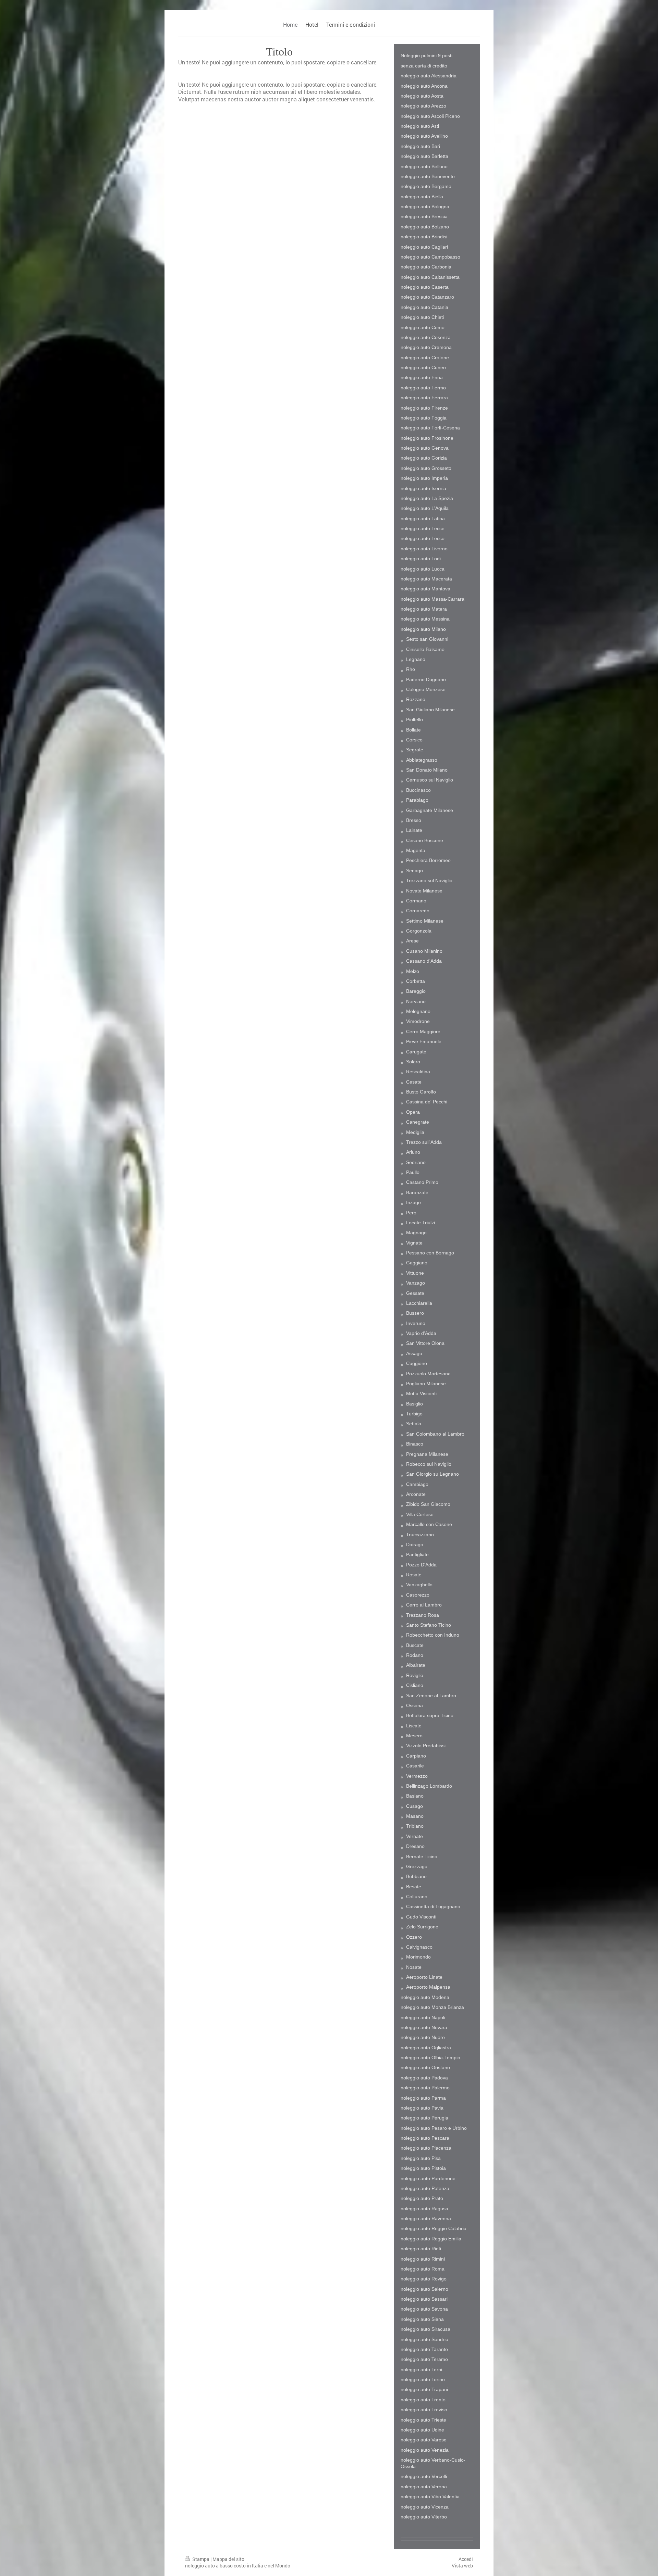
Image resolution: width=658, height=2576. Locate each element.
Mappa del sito (228, 2559)
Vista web (462, 2566)
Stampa (201, 2559)
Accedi (466, 2559)
